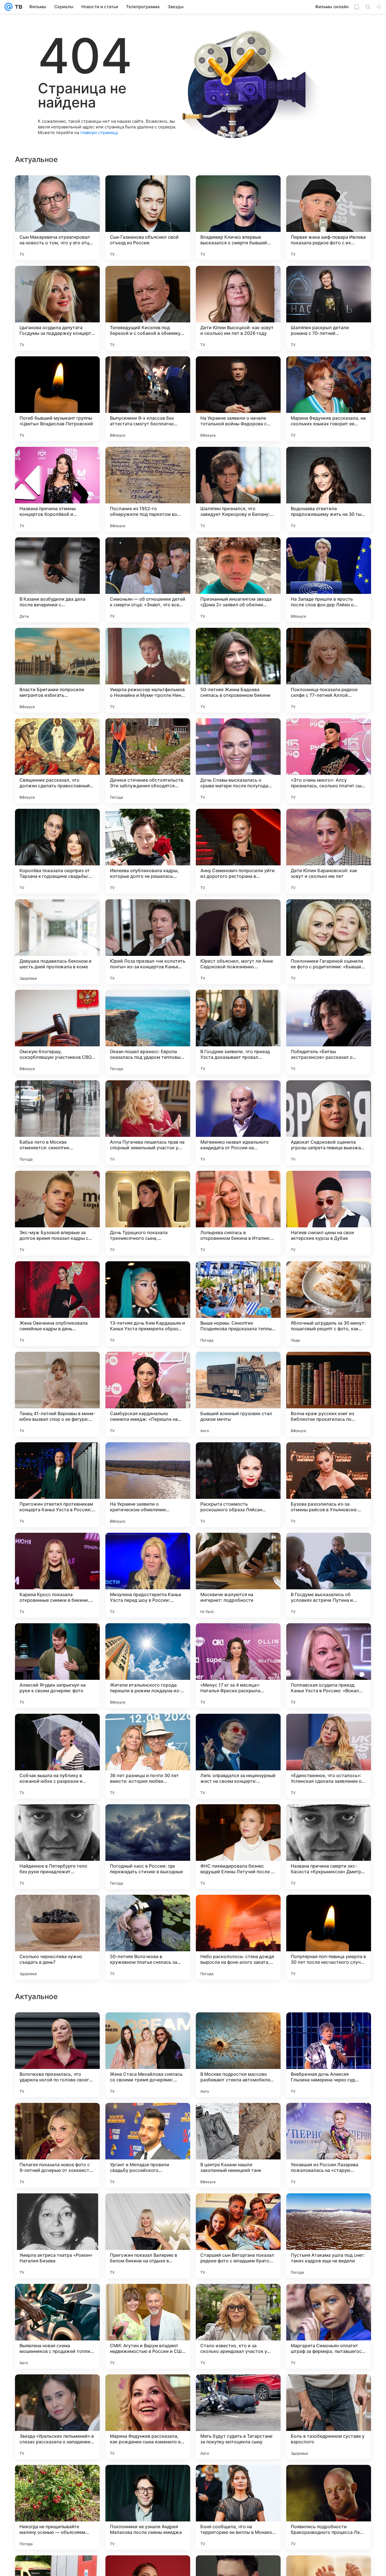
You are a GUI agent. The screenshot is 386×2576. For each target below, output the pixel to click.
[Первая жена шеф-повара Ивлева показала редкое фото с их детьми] (329, 218)
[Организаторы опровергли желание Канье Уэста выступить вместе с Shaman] (329, 2299)
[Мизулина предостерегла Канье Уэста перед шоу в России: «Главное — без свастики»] (148, 1575)
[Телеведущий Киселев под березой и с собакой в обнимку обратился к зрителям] (148, 308)
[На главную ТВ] (17, 7)
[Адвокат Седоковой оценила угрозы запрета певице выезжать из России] (329, 1123)
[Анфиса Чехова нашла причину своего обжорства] (238, 2118)
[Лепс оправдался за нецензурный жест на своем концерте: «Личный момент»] (238, 1756)
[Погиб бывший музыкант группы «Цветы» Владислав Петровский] (57, 399)
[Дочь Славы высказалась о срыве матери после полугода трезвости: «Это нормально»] (238, 761)
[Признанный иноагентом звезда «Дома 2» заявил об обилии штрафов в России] (238, 580)
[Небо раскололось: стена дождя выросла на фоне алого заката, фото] (238, 1937)
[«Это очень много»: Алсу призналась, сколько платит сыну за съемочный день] (329, 761)
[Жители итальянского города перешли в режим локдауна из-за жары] (148, 1666)
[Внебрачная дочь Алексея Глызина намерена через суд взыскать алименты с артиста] (329, 2417)
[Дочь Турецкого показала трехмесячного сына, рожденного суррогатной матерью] (148, 1213)
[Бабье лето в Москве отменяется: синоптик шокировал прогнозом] (57, 1123)
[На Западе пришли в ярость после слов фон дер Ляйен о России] (329, 580)
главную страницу (99, 132)
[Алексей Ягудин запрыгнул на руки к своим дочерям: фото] (57, 1666)
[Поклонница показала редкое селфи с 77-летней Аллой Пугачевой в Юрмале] (329, 670)
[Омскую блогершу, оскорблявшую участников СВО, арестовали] (57, 1032)
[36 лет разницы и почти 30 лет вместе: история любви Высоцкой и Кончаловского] (148, 1756)
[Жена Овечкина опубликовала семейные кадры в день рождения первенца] (57, 1304)
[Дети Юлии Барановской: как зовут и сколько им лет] (329, 851)
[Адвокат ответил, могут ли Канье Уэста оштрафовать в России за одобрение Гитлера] (57, 2209)
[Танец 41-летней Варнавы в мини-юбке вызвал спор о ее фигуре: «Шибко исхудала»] (57, 1394)
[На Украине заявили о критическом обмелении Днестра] (148, 1485)
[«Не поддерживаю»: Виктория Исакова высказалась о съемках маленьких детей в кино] (238, 2028)
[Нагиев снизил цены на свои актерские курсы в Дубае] (329, 1213)
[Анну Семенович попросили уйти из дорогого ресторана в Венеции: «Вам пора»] (238, 851)
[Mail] (8, 7)
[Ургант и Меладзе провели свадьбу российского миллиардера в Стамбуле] (148, 2507)
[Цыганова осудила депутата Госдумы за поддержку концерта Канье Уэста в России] (57, 308)
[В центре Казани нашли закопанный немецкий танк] (238, 2507)
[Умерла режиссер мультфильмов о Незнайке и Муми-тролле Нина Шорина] (148, 670)
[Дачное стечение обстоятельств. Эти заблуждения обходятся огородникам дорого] (148, 761)
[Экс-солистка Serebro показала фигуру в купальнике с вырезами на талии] (329, 2028)
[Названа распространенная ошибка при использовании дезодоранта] (148, 2299)
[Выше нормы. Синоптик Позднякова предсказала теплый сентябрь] (238, 1304)
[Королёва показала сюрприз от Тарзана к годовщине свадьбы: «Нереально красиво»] (57, 851)
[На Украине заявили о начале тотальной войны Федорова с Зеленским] (238, 399)
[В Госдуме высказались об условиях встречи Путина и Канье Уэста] (329, 1575)
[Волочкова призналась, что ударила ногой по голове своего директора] (57, 2417)
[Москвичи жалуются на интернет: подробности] (238, 1575)
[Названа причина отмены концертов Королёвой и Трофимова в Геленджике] (57, 489)
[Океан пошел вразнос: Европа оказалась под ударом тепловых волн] (148, 1032)
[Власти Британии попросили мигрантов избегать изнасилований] (57, 670)
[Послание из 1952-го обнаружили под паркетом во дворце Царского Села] (148, 489)
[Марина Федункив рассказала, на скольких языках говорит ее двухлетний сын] (329, 399)
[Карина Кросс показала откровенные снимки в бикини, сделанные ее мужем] (57, 1575)
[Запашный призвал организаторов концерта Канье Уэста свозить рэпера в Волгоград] (57, 2299)
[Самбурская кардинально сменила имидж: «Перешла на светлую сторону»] (148, 1394)
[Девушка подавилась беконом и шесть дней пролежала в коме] (57, 942)
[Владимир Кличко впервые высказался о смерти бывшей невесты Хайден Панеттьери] (238, 218)
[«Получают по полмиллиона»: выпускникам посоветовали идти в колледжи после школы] (148, 2028)
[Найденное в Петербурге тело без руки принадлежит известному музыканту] (57, 1847)
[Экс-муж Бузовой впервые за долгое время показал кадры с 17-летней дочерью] (57, 1213)
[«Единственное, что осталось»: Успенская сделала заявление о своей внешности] (329, 1756)
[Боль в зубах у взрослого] (148, 2118)
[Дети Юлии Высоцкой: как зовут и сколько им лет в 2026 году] (238, 308)
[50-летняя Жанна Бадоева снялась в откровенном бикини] (238, 670)
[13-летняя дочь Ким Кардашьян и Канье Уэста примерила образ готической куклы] (148, 1304)
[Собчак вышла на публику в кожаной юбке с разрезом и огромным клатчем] (57, 1756)
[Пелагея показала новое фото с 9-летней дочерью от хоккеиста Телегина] (57, 2507)
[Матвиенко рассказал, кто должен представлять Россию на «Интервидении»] (57, 2118)
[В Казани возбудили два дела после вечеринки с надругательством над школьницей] (57, 580)
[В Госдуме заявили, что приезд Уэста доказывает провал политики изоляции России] (238, 1032)
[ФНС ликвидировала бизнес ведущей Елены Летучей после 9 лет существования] (238, 1847)
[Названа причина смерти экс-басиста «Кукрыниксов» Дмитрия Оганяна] (329, 1847)
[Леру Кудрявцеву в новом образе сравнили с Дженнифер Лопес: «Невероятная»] (57, 2028)
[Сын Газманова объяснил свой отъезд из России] (148, 218)
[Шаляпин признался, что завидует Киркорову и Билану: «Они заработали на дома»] (238, 489)
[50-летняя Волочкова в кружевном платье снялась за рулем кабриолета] (148, 1937)
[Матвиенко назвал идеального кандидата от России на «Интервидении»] (238, 1123)
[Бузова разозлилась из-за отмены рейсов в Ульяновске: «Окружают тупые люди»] (329, 1485)
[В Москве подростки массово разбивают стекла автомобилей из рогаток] (238, 2417)
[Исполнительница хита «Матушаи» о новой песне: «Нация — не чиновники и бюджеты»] (329, 2118)
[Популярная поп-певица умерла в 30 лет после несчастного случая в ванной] (329, 1937)
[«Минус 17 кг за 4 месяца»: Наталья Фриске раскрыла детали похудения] (238, 1666)
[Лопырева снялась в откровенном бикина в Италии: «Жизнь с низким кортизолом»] (238, 1213)
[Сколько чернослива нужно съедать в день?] (57, 1937)
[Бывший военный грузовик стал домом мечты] (238, 1394)
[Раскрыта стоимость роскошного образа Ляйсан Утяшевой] (238, 1485)
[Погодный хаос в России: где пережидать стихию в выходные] (148, 1847)
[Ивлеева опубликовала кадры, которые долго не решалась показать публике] (148, 851)
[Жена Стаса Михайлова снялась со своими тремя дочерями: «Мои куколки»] (148, 2417)
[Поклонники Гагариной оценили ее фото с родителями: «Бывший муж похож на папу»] (329, 942)
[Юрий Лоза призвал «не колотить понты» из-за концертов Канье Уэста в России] (148, 942)
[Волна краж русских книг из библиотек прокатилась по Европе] (329, 1394)
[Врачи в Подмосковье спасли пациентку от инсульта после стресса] (238, 2209)
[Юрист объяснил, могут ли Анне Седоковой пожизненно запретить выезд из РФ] (238, 942)
